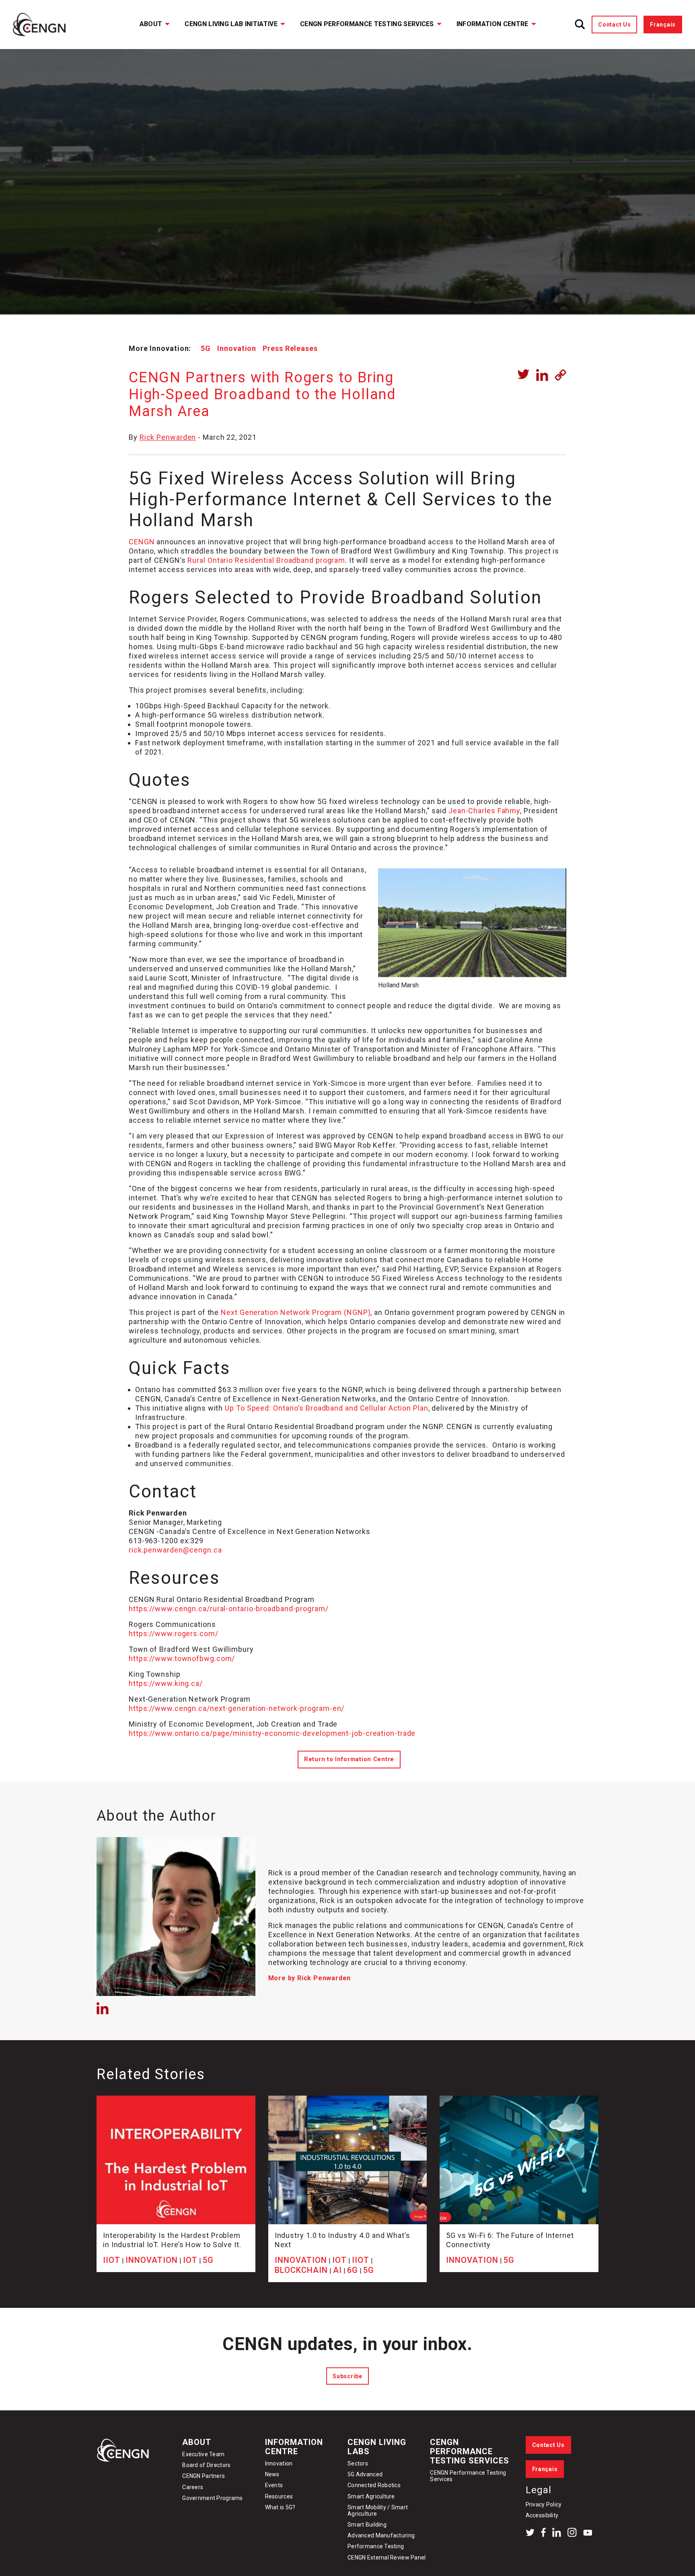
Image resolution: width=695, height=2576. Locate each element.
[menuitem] (149, 25)
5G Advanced (365, 2474)
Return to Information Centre (349, 1759)
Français (663, 25)
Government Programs (212, 2498)
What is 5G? (280, 2507)
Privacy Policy (544, 2504)
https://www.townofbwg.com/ (182, 1658)
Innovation (237, 348)
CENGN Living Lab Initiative (231, 24)
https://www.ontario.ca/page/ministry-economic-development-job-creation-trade (272, 1733)
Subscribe (347, 2376)
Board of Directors (206, 2465)
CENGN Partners (204, 2476)
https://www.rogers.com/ (174, 1634)
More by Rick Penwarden (310, 1978)
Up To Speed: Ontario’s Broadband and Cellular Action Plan (326, 1408)
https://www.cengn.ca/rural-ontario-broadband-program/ (229, 1609)
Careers (193, 2487)
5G (206, 348)
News (272, 2474)
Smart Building (367, 2525)
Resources (279, 2496)
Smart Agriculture (371, 2496)
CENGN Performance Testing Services (367, 24)
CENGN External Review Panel (387, 2558)
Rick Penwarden (168, 437)
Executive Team (203, 2454)
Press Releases (290, 348)
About (151, 24)
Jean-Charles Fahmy (484, 811)
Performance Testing (376, 2546)
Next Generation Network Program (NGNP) (296, 1312)
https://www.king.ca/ (166, 1683)
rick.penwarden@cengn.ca (175, 1550)
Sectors (358, 2463)
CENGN (142, 542)
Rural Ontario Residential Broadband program (266, 560)
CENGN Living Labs (377, 2447)
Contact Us (614, 25)
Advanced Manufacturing (381, 2535)
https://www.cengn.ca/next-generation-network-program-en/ (236, 1708)
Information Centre (492, 24)
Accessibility (542, 2515)
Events (274, 2485)
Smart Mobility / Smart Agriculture (378, 2510)
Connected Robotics (374, 2485)
